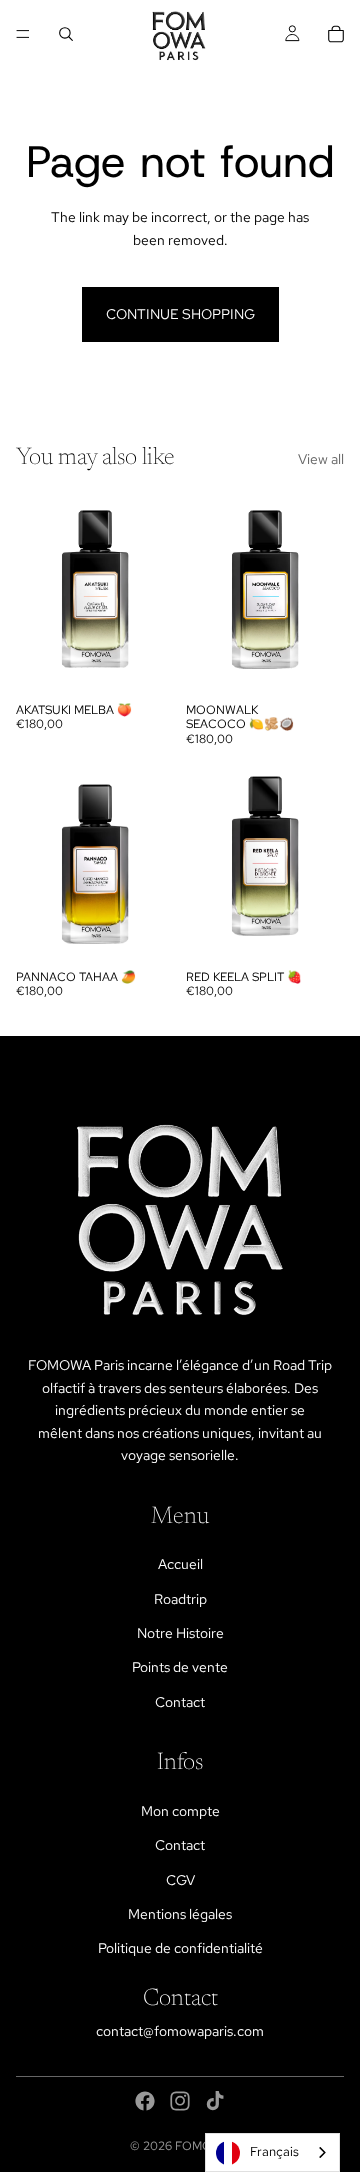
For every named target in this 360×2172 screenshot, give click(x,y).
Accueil (180, 1564)
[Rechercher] (66, 34)
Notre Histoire (180, 1633)
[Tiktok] (215, 2101)
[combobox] (272, 2152)
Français (274, 2151)
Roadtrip (180, 1599)
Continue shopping (180, 314)
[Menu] (23, 34)
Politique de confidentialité (180, 1948)
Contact (180, 1702)
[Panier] (336, 34)
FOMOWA (203, 2146)
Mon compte (180, 1811)
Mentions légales (180, 1914)
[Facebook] (145, 2101)
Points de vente (180, 1667)
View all (321, 459)
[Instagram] (180, 2101)
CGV (180, 1880)
